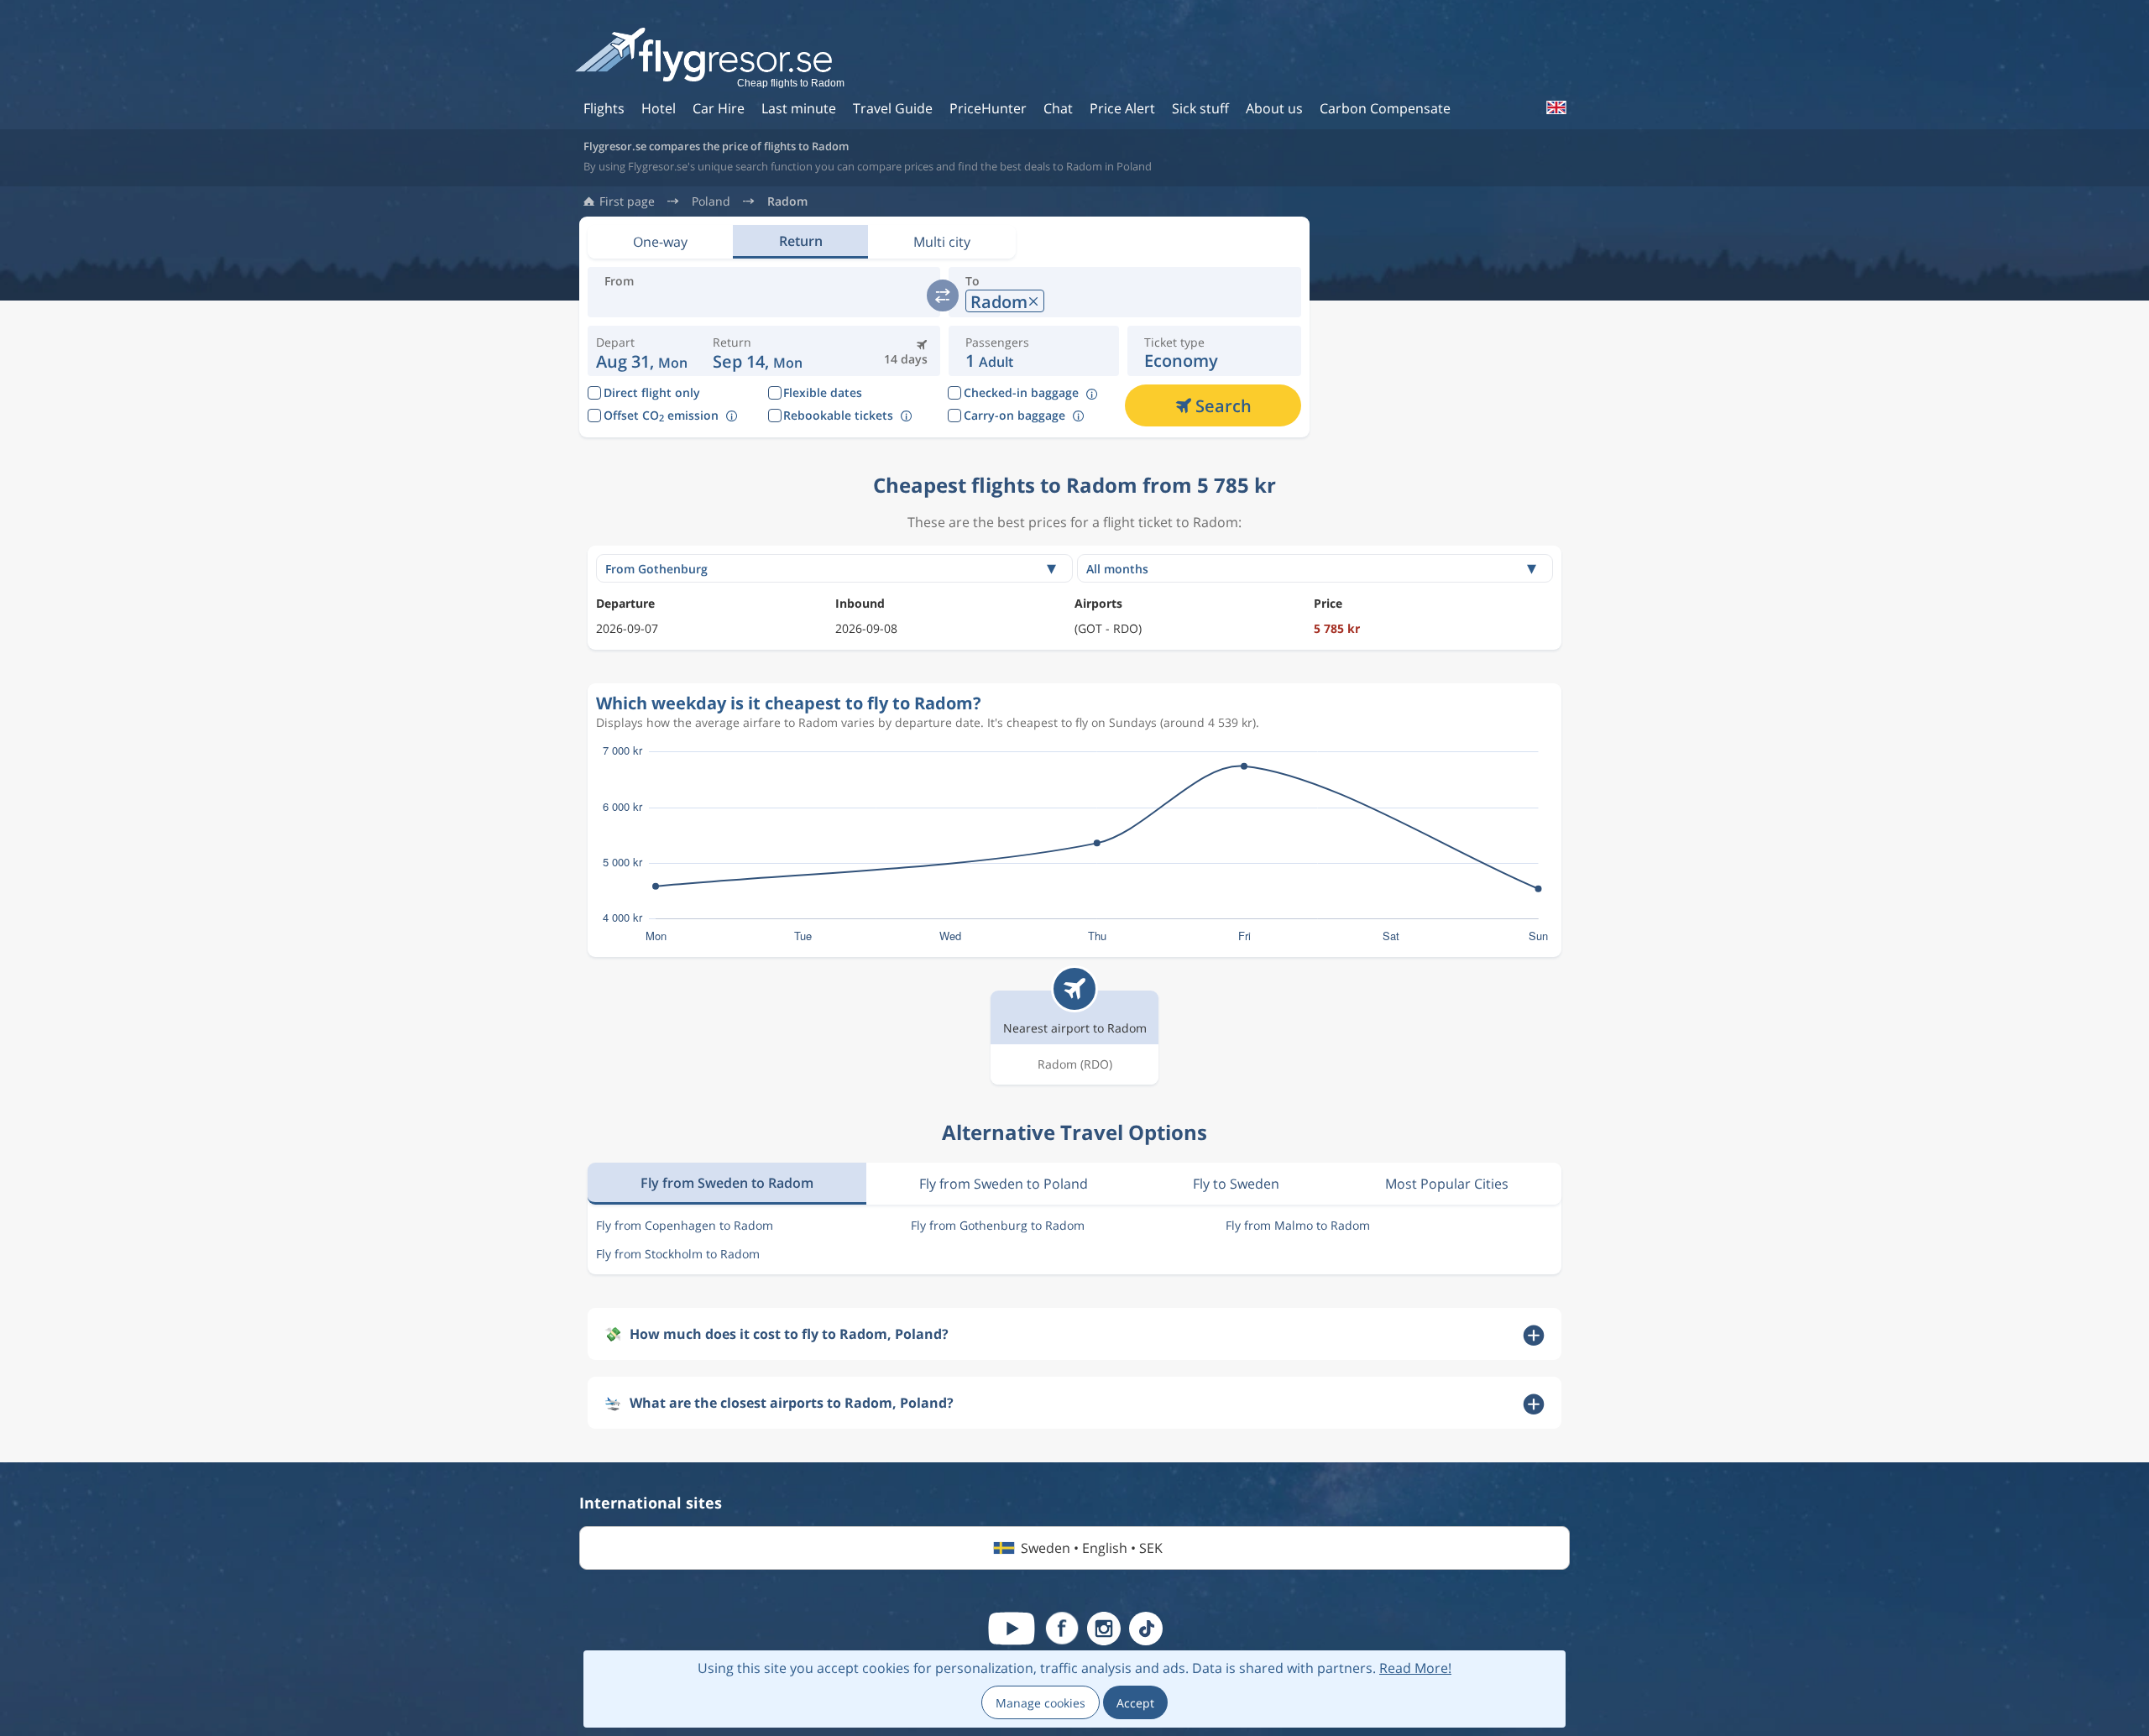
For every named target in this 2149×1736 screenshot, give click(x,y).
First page (627, 201)
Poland (711, 201)
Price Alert (1122, 108)
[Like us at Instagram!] (1104, 1629)
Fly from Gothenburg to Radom (998, 1225)
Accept (1135, 1703)
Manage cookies (1041, 1703)
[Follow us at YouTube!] (1012, 1629)
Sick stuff (1200, 108)
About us (1274, 108)
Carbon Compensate (1385, 108)
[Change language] (1556, 107)
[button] (758, 351)
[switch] (943, 295)
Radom (787, 201)
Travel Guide (893, 108)
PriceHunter (988, 108)
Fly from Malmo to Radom (1298, 1225)
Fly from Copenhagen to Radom (685, 1225)
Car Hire (719, 108)
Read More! (1415, 1668)
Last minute (799, 108)
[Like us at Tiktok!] (1146, 1629)
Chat (1058, 108)
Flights (604, 108)
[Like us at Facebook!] (1062, 1629)
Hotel (659, 108)
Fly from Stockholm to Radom (678, 1254)
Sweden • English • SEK (1092, 1548)
